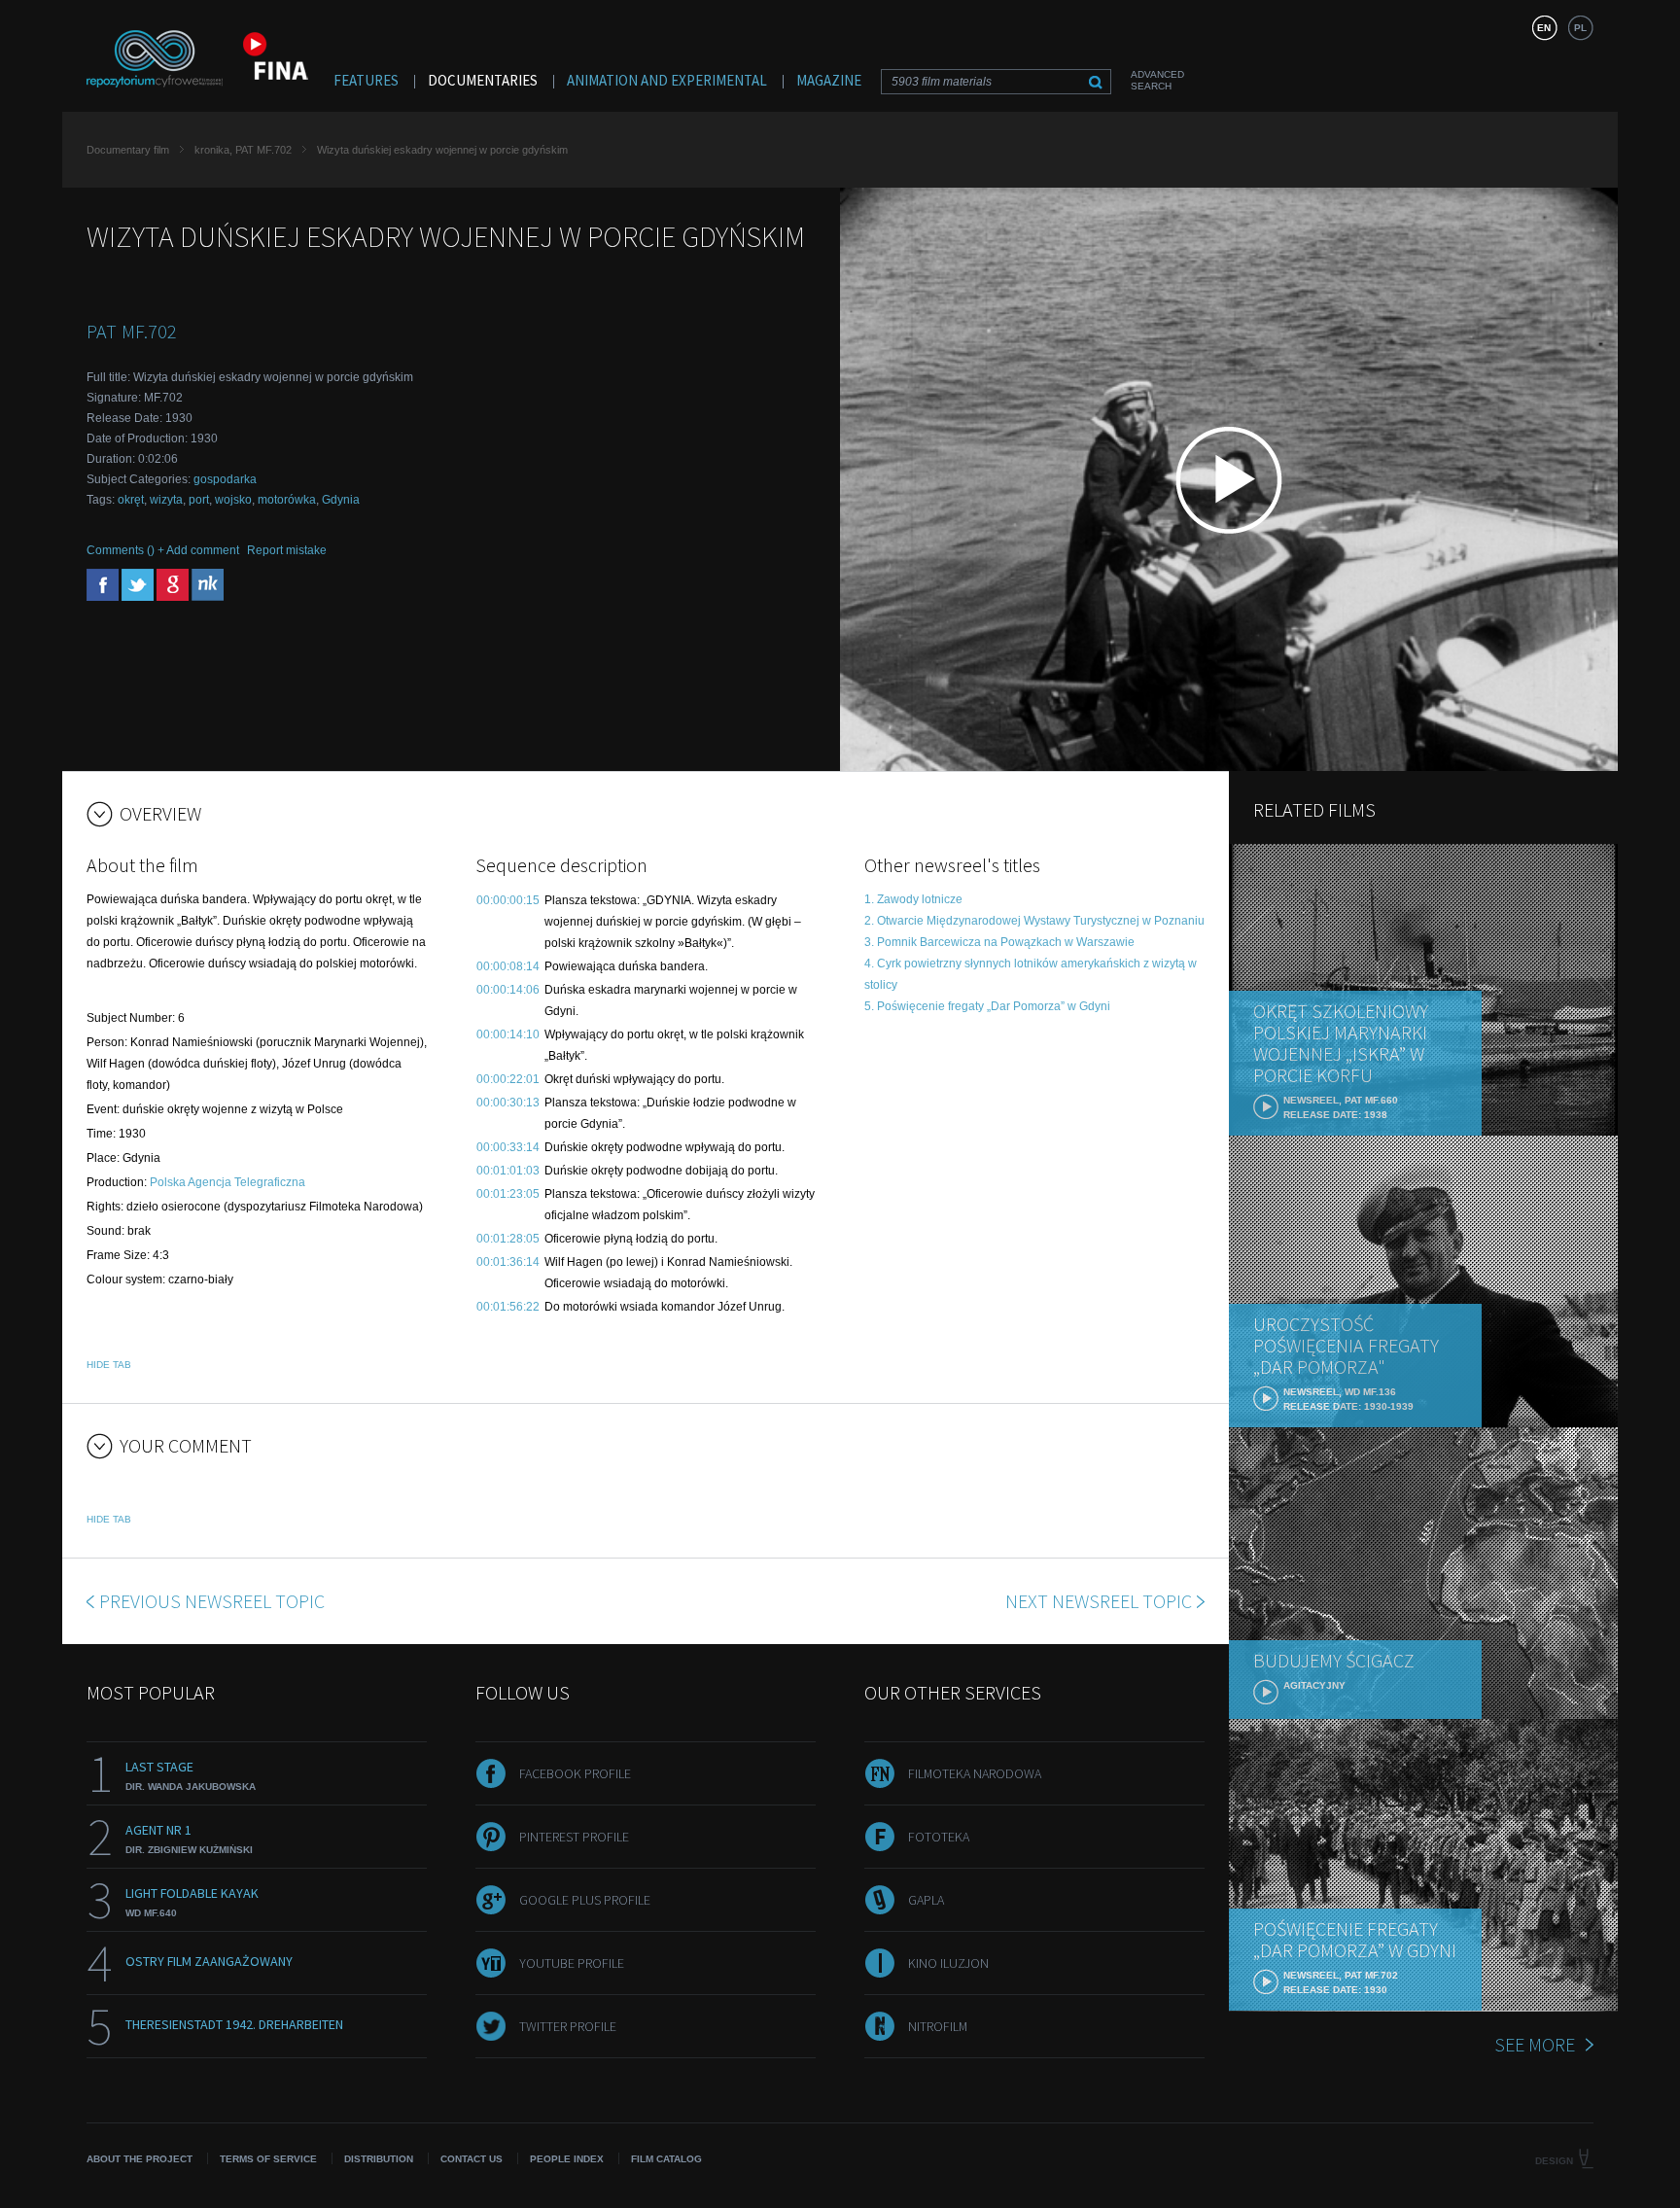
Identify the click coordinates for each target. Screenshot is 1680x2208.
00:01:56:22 (508, 1307)
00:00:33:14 (508, 1147)
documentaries (483, 80)
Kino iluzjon (948, 1963)
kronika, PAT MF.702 (243, 150)
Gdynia (341, 500)
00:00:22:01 (508, 1079)
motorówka (287, 500)
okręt (131, 500)
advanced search (1157, 80)
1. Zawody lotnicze (913, 899)
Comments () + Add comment (163, 550)
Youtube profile (572, 1963)
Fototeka (939, 1837)
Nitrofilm (938, 2026)
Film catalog (666, 2159)
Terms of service (268, 2159)
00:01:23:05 (508, 1194)
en (1544, 28)
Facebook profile (575, 1773)
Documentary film (128, 150)
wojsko (233, 500)
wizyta (166, 500)
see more (1535, 2044)
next (1099, 1601)
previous (212, 1601)
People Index (567, 2159)
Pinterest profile (574, 1837)
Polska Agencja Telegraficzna (227, 1182)
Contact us (472, 2159)
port (199, 500)
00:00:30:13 (508, 1103)
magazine (829, 80)
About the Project (140, 2159)
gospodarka (225, 479)
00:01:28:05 (508, 1239)
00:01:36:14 (508, 1262)
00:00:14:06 (508, 990)
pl (1580, 28)
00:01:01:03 (508, 1171)
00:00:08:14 (508, 966)
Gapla (926, 1900)
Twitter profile (568, 2026)
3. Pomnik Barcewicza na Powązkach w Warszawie (999, 942)
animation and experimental (667, 80)
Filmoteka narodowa (975, 1773)
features (366, 80)
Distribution (379, 2159)
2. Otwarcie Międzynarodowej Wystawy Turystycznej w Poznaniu (1034, 921)
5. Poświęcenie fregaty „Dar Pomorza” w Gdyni (987, 1006)
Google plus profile (585, 1900)
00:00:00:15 (508, 900)
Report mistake (287, 550)
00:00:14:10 (508, 1034)
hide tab (109, 1365)
